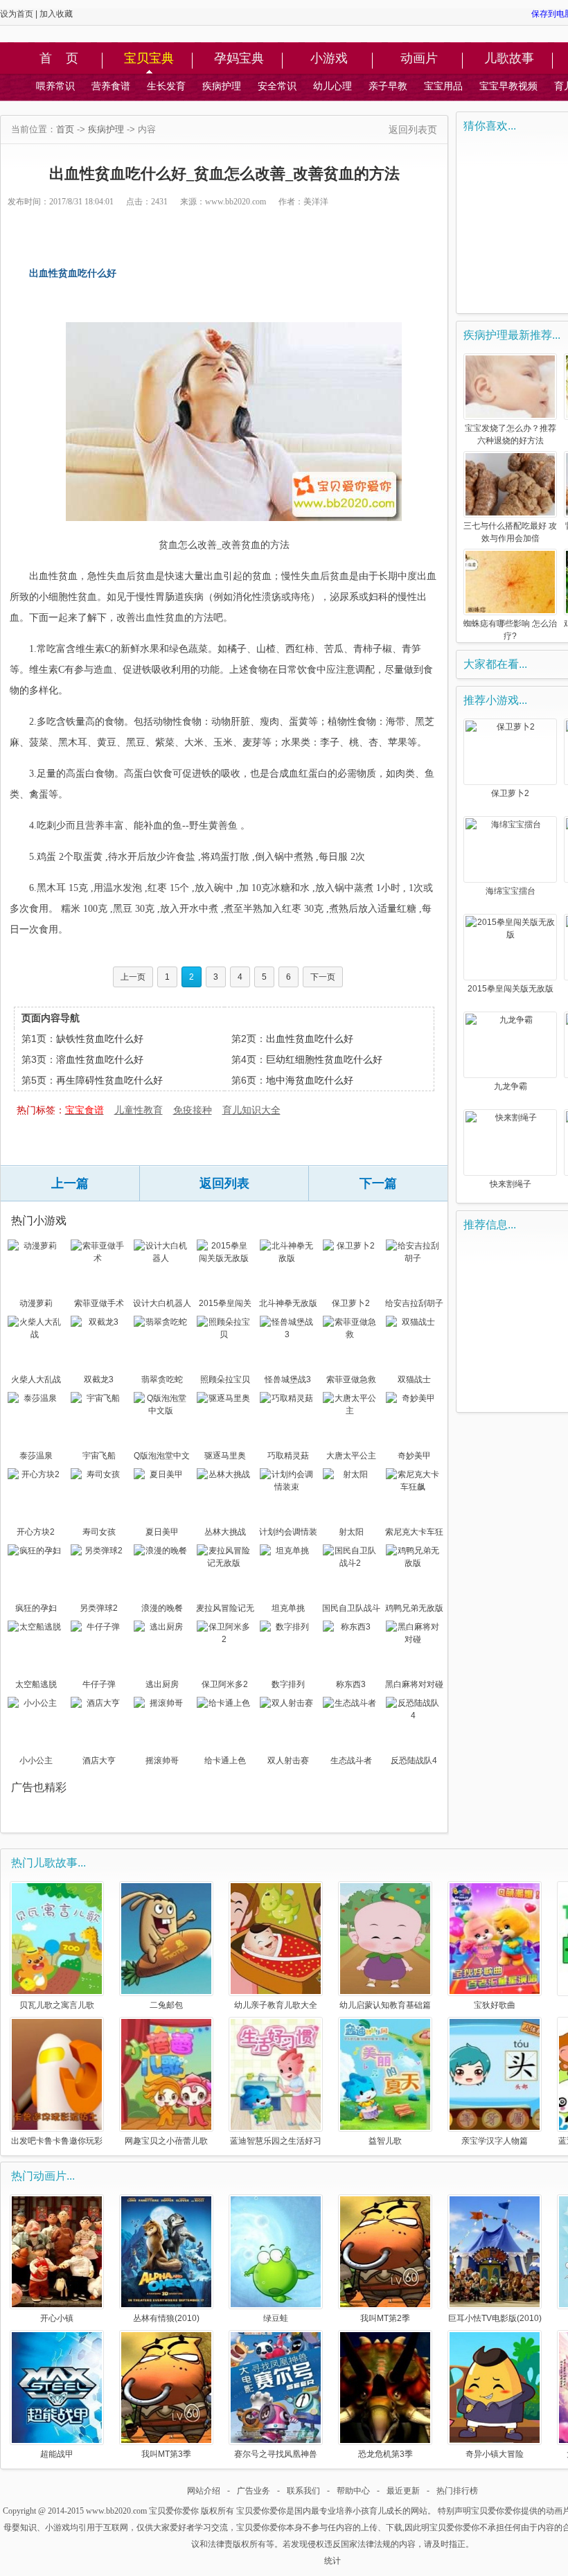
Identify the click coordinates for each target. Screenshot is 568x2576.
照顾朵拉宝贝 (225, 1379)
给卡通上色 (225, 1761)
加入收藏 (56, 14)
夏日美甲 (162, 1532)
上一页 (133, 977)
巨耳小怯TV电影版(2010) (495, 2318)
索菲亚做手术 (99, 1303)
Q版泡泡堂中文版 (162, 1457)
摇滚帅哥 (162, 1761)
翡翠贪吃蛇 (162, 1379)
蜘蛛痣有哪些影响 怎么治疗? (510, 630)
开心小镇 (57, 2318)
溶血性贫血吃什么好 (100, 1059)
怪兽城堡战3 (288, 1379)
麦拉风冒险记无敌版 (225, 1609)
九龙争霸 (511, 1086)
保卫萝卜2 (351, 1303)
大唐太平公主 (351, 1456)
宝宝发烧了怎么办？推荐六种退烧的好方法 (511, 434)
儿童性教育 (139, 1110)
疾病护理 (222, 86)
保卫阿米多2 (225, 1684)
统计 (332, 2561)
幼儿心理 (332, 86)
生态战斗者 (351, 1761)
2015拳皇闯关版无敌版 (225, 1305)
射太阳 (351, 1532)
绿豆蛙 (276, 2318)
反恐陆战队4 (414, 1761)
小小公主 (36, 1761)
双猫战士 (414, 1379)
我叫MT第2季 (385, 2318)
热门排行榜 (457, 2491)
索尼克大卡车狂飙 (414, 1533)
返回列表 (224, 1183)
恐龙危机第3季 (385, 2454)
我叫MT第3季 (166, 2454)
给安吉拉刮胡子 (414, 1303)
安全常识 (277, 86)
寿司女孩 (99, 1532)
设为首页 (17, 14)
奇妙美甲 (414, 1456)
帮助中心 (353, 2491)
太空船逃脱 (36, 1684)
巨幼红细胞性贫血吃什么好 (324, 1059)
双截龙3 (99, 1379)
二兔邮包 (166, 2005)
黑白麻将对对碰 (414, 1684)
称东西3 (351, 1684)
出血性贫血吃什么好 (310, 1039)
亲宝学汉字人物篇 (495, 2141)
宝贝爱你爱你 (174, 2511)
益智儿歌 (385, 2141)
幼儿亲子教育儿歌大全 (276, 2005)
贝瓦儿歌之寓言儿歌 (57, 2005)
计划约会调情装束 (288, 1533)
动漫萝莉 (36, 1303)
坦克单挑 (288, 1608)
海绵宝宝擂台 (511, 891)
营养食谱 (111, 86)
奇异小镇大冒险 (495, 2454)
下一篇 (378, 1183)
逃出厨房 (162, 1684)
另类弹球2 (99, 1608)
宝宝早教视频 (508, 86)
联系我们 (303, 2491)
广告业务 (254, 2491)
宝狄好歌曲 (495, 2005)
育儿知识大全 (251, 1110)
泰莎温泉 (36, 1456)
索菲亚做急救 (351, 1379)
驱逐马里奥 (225, 1456)
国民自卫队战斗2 (351, 1609)
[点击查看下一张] (234, 422)
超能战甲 (57, 2454)
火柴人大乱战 (36, 1379)
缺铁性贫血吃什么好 (100, 1039)
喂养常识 (55, 86)
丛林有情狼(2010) (166, 2318)
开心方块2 (36, 1532)
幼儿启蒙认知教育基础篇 (385, 2005)
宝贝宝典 (149, 59)
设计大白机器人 (162, 1303)
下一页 (323, 977)
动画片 (419, 59)
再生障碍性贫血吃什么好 (109, 1080)
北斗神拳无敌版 (288, 1303)
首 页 (59, 59)
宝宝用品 (443, 86)
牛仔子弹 (99, 1684)
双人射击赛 (288, 1761)
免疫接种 (193, 1110)
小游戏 (329, 59)
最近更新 (403, 2491)
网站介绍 (204, 2491)
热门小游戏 (39, 1220)
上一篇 (70, 1183)
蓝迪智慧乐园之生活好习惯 (276, 2141)
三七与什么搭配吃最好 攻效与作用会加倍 (510, 532)
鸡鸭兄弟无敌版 (414, 1608)
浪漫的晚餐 (162, 1608)
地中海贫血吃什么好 (310, 1080)
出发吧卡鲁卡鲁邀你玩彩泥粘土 (57, 2141)
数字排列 (288, 1684)
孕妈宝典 (239, 59)
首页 (65, 129)
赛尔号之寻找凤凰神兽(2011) (276, 2454)
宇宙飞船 (99, 1456)
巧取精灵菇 (288, 1456)
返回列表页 (413, 130)
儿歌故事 (509, 59)
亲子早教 (388, 86)
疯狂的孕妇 (36, 1608)
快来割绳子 (511, 1184)
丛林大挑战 (225, 1532)
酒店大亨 (99, 1761)
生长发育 (166, 86)
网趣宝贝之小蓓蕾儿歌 (166, 2141)
